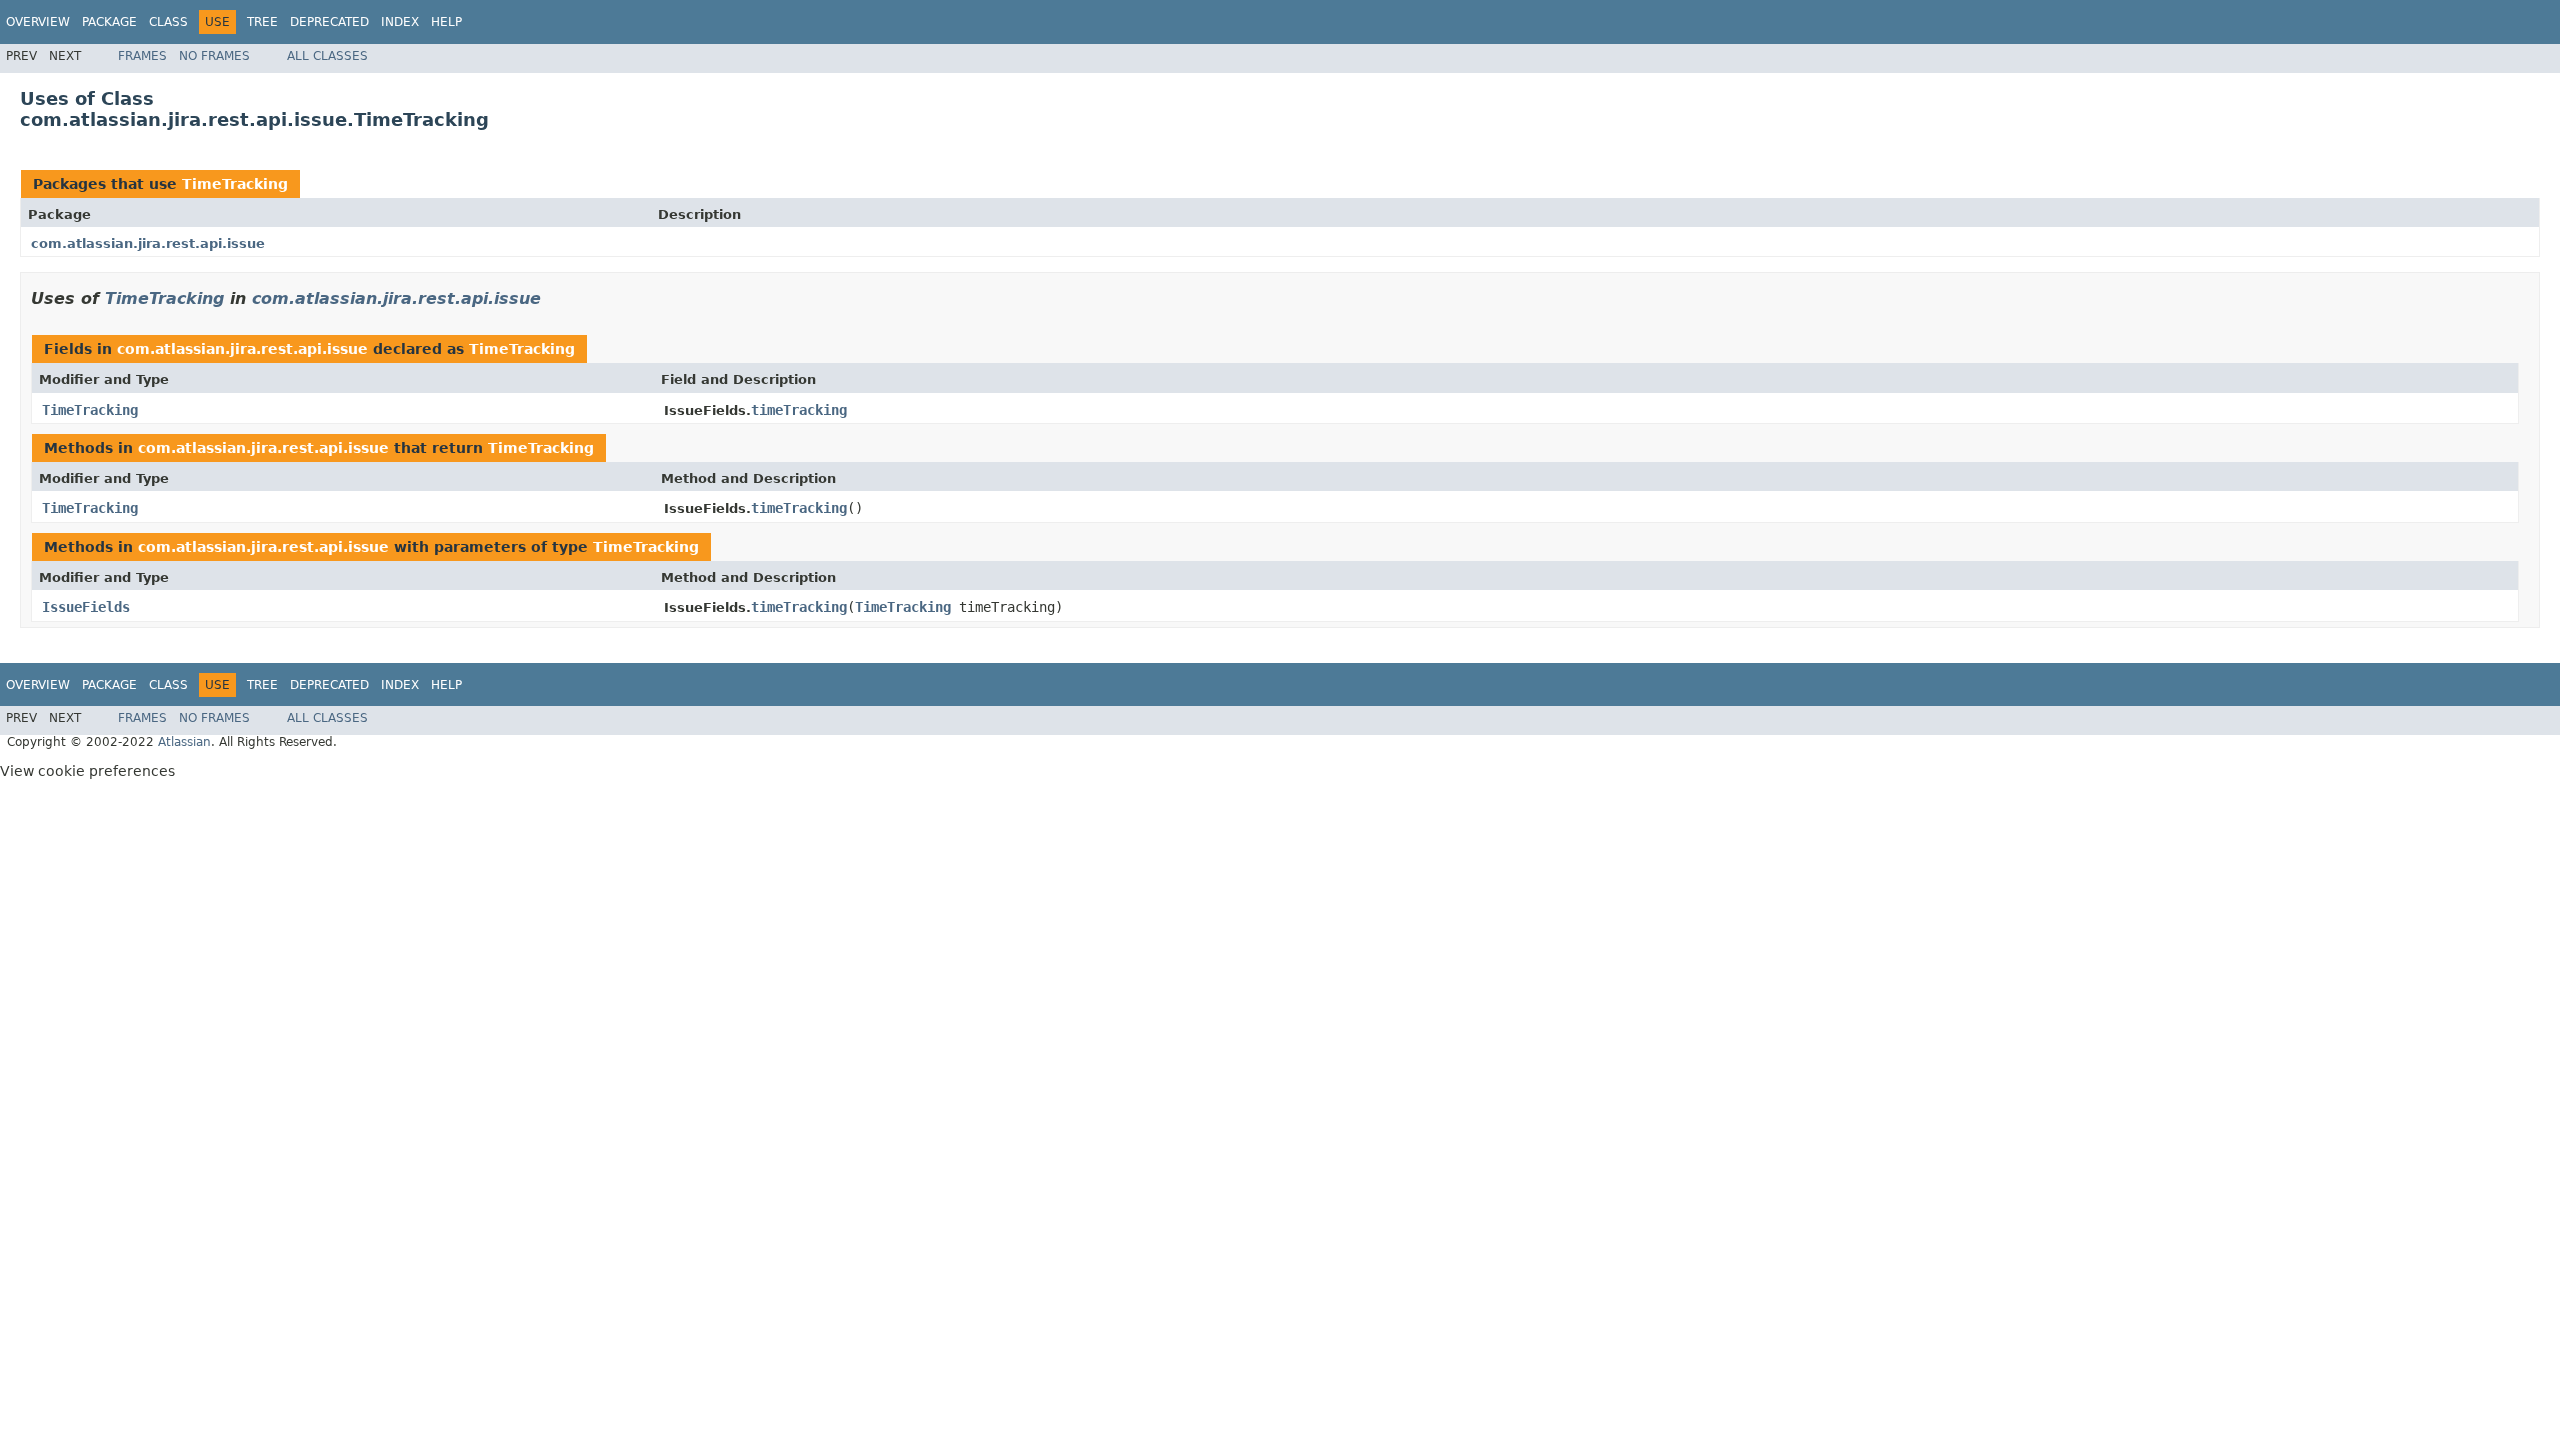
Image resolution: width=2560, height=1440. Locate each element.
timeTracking (799, 410)
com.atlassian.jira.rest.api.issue (148, 243)
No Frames (214, 56)
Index (400, 22)
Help (446, 22)
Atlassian (184, 742)
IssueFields (86, 607)
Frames (142, 56)
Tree (262, 22)
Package (109, 22)
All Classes (327, 56)
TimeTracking (235, 184)
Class (168, 22)
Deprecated (329, 22)
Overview (38, 22)
